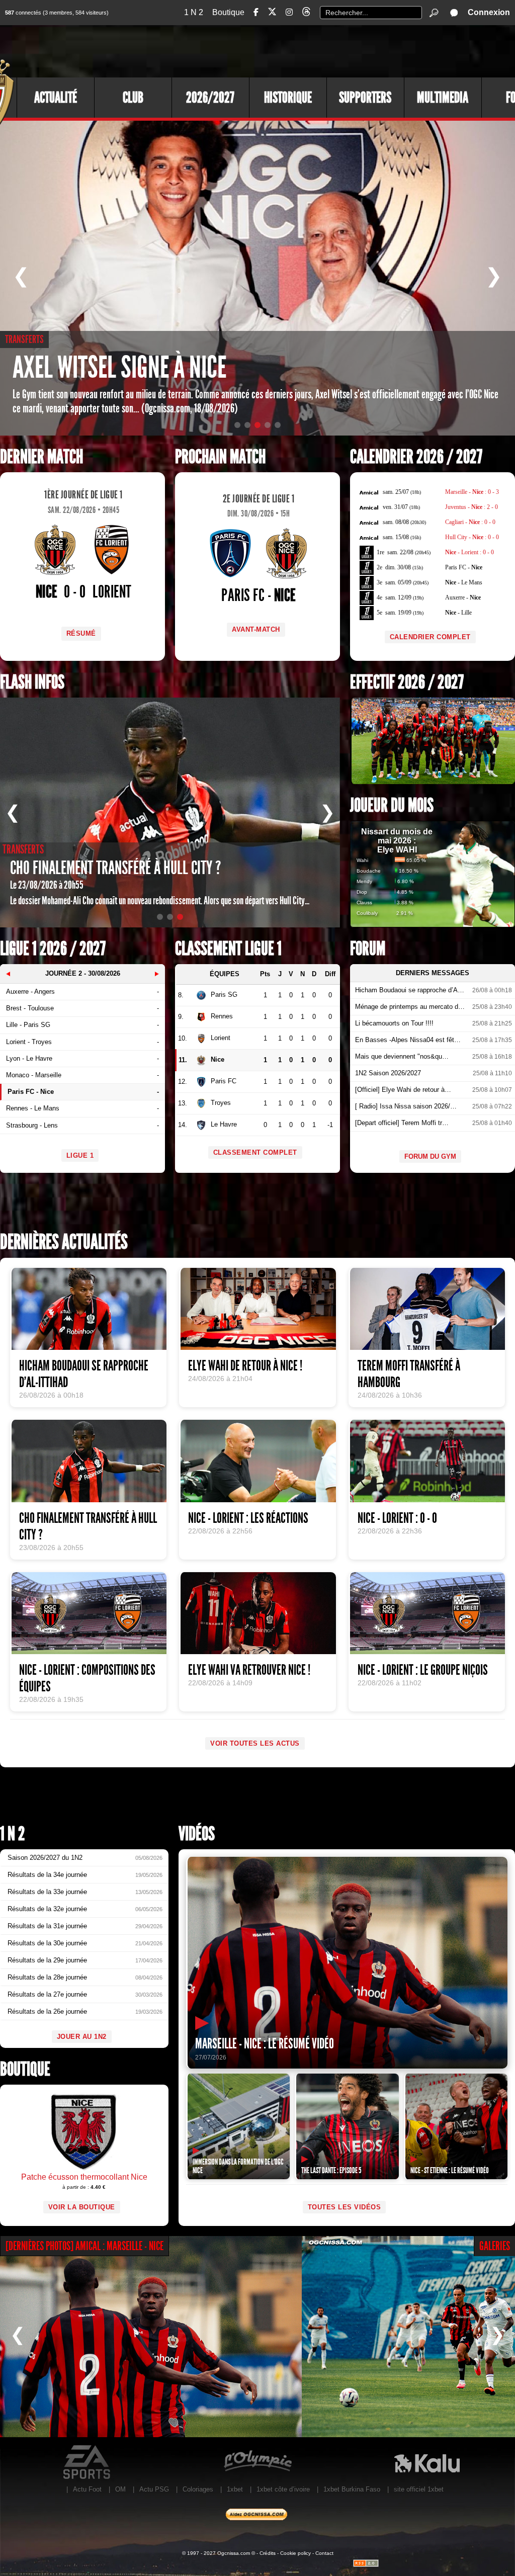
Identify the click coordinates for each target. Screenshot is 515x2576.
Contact (324, 2553)
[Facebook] (256, 12)
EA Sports (88, 2462)
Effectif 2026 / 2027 (407, 682)
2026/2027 (210, 98)
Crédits (268, 2553)
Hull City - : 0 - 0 (472, 537)
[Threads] (306, 13)
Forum (368, 949)
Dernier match (41, 457)
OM (120, 2489)
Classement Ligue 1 (228, 949)
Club (133, 98)
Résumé (81, 633)
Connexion (489, 12)
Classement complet (255, 1152)
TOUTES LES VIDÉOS (345, 2207)
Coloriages (198, 2489)
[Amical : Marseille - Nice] (151, 2337)
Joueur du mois (392, 805)
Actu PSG (154, 2489)
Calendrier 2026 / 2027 (416, 457)
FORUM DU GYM (430, 1156)
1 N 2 (194, 12)
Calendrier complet (430, 637)
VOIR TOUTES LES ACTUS (255, 1743)
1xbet (235, 2489)
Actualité (56, 98)
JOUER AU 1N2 (82, 2037)
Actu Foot (87, 2489)
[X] (272, 13)
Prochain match (220, 457)
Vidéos (197, 1834)
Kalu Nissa (427, 2462)
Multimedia (443, 98)
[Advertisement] (331, 50)
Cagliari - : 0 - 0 (470, 522)
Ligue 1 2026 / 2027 (53, 949)
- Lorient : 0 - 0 (469, 552)
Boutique (228, 12)
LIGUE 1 (80, 1155)
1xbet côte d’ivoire (283, 2489)
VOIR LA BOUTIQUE (82, 2207)
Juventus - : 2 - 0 (471, 507)
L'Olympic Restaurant (257, 2462)
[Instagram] (289, 12)
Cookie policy (295, 2553)
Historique (288, 98)
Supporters (365, 98)
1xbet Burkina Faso (352, 2489)
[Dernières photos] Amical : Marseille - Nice (84, 2246)
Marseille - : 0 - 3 (472, 492)
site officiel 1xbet (419, 2489)
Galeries (495, 2246)
